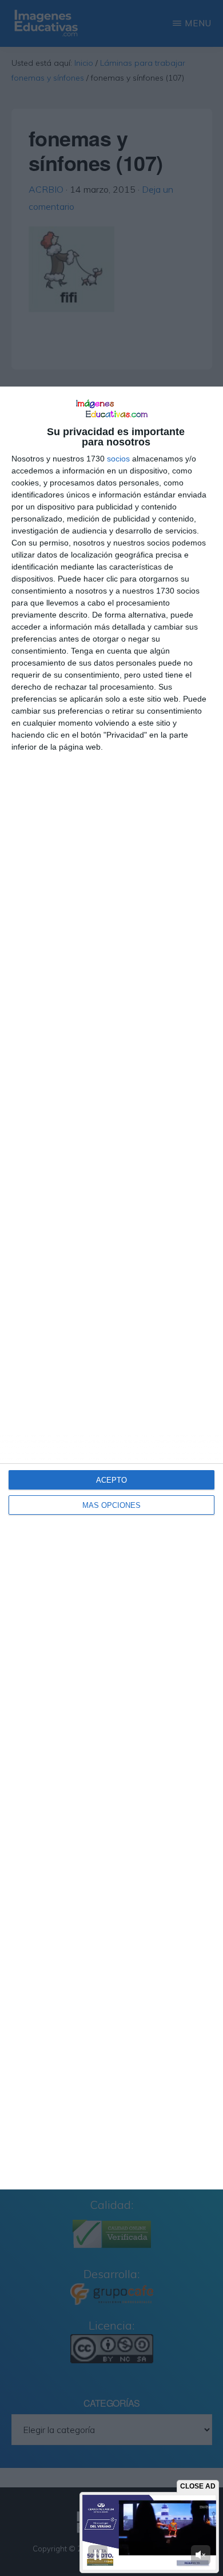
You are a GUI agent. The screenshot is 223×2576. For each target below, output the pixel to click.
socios (118, 459)
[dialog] (111, 1288)
